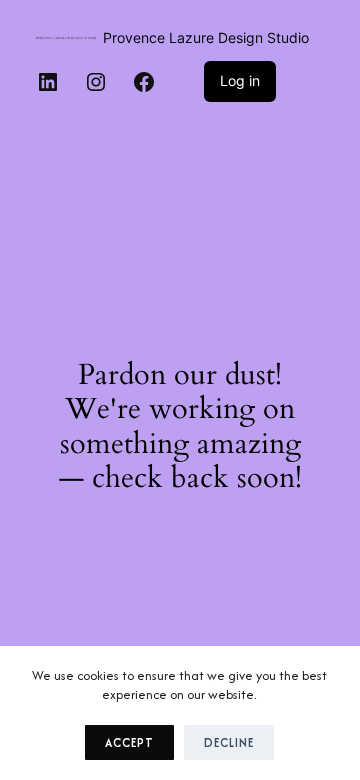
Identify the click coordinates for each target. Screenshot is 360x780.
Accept (129, 742)
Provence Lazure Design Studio (206, 37)
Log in (240, 80)
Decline (229, 742)
